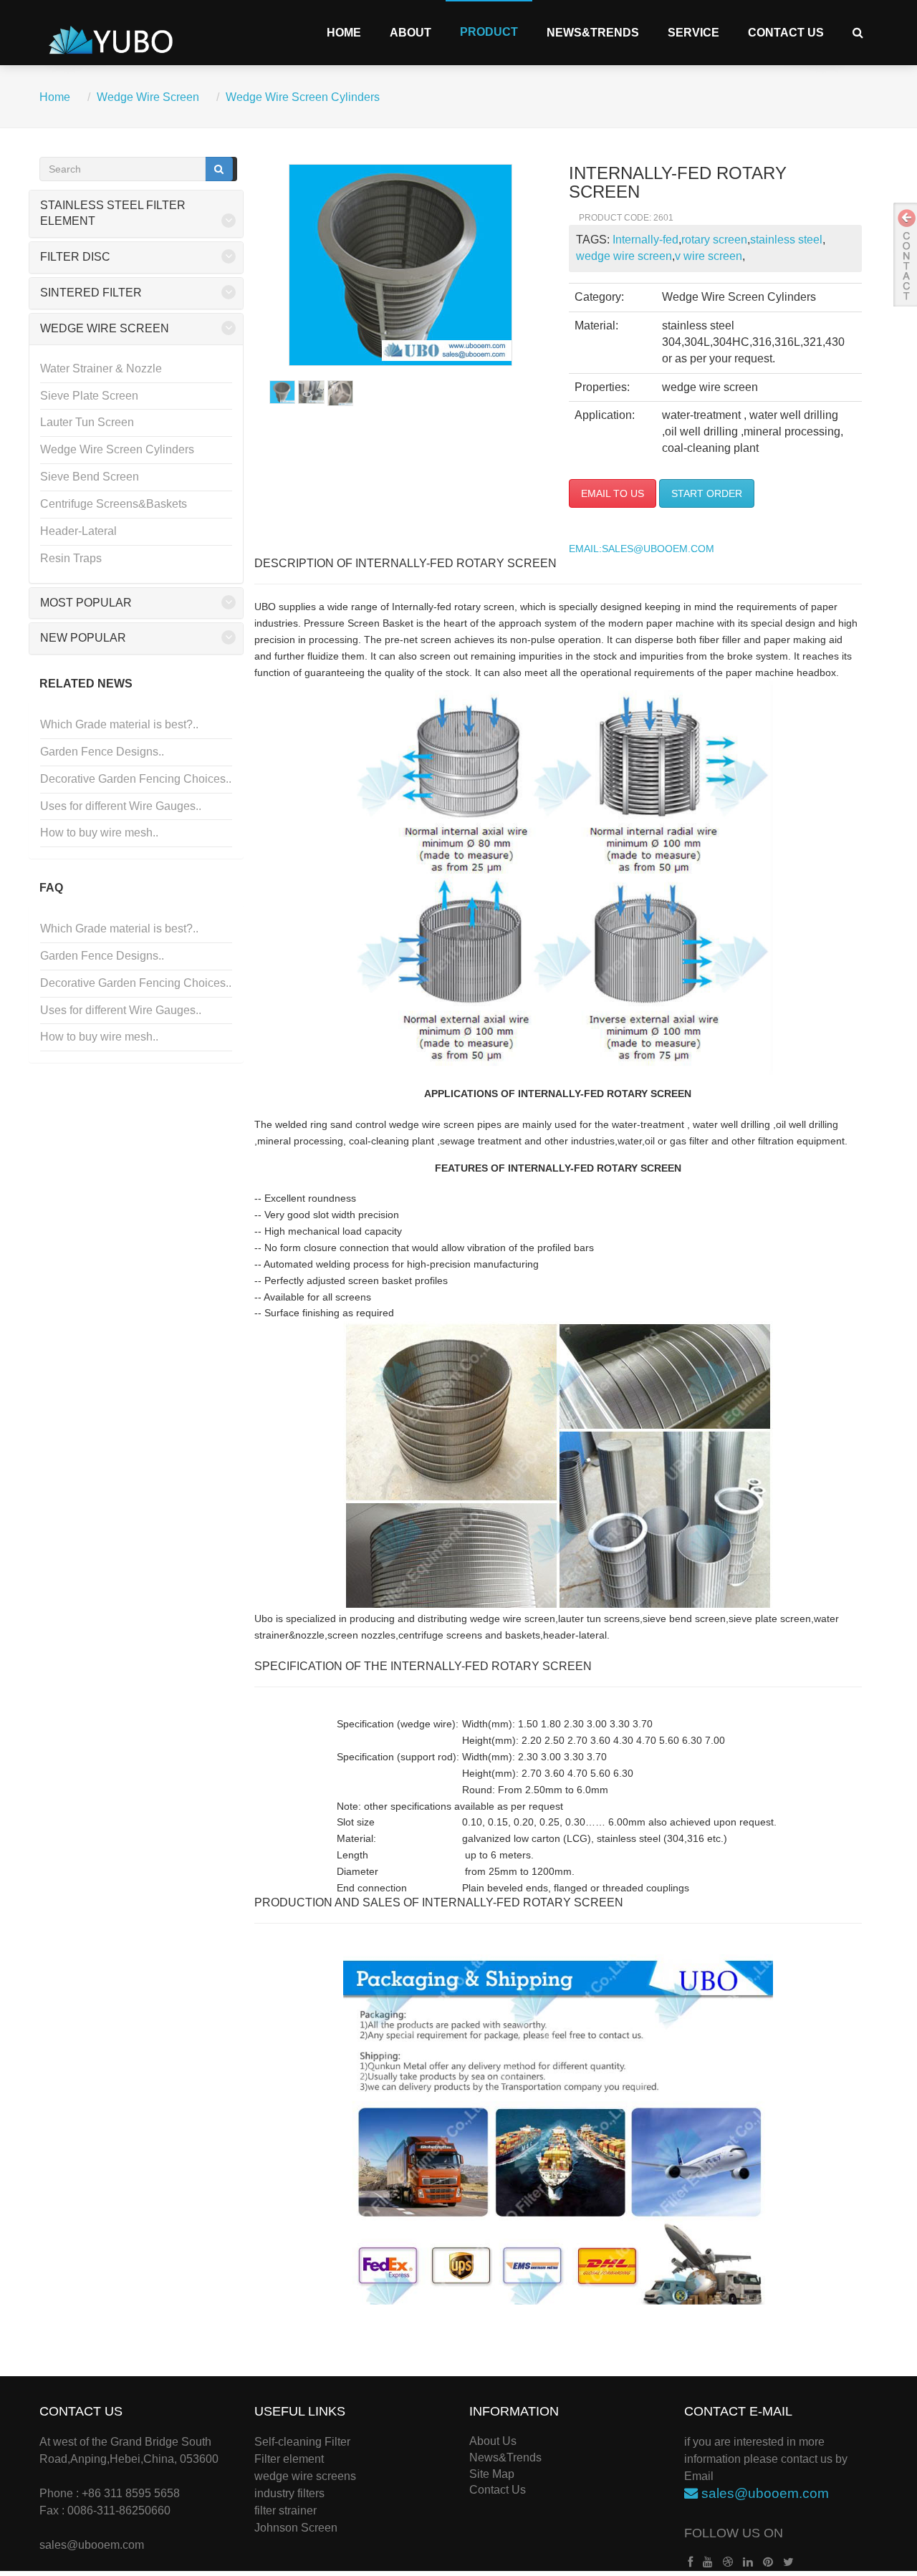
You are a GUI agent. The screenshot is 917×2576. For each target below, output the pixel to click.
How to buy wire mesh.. (99, 833)
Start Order (707, 493)
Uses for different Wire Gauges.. (121, 806)
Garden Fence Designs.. (102, 752)
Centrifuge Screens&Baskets (114, 504)
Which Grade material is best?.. (119, 724)
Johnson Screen (296, 2528)
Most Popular (86, 603)
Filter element (289, 2459)
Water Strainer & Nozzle (101, 368)
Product (489, 32)
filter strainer (285, 2510)
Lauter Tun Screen (87, 422)
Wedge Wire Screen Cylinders (303, 97)
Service (693, 33)
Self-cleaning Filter (302, 2442)
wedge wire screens (305, 2476)
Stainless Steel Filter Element (113, 213)
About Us (493, 2441)
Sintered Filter (91, 293)
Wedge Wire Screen (148, 97)
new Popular (83, 638)
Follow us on (734, 2533)
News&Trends (593, 33)
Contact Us (786, 33)
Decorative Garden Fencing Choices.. (136, 779)
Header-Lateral (78, 531)
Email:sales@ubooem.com (642, 549)
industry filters (289, 2493)
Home (344, 33)
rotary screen (714, 240)
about (411, 33)
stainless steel (786, 240)
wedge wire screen (624, 256)
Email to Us (613, 493)
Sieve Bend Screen (90, 477)
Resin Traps (71, 558)
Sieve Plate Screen (89, 396)
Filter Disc (75, 257)
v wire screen (709, 256)
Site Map (492, 2474)
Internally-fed (645, 240)
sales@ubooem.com (92, 2545)
